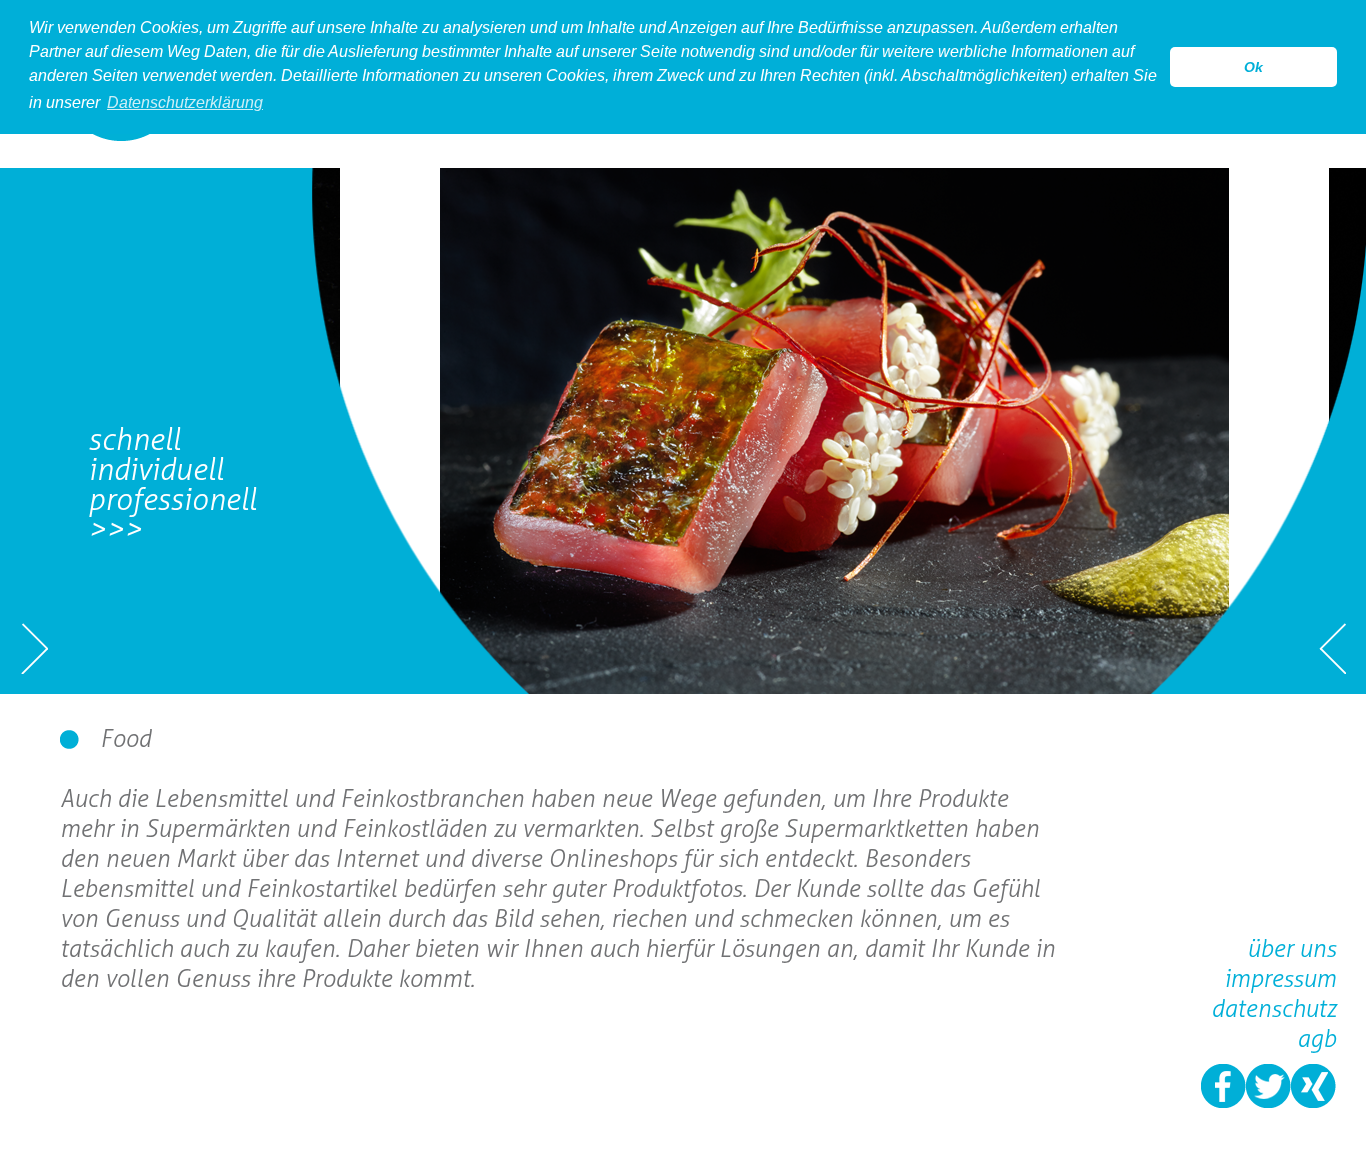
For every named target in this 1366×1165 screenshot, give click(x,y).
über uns (1291, 948)
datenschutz (1273, 1008)
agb (1316, 1038)
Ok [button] (1253, 67)
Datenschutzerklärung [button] (185, 102)
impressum (1280, 978)
